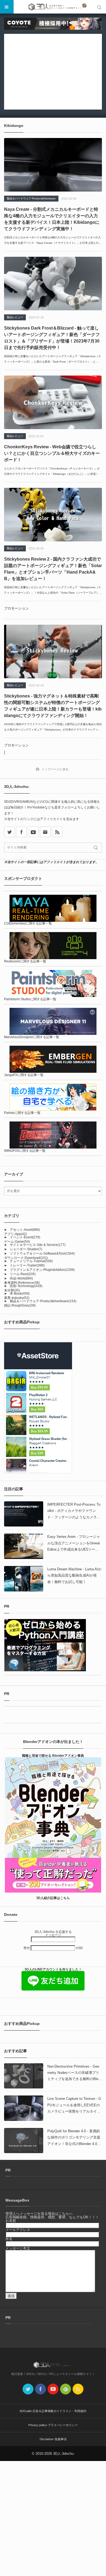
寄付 (27, 1948)
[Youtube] (33, 832)
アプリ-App (15, 1234)
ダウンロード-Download (26, 1258)
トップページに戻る (55, 769)
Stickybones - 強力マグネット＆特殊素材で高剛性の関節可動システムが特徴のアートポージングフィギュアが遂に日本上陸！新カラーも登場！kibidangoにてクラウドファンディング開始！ (53, 706)
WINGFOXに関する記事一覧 (25, 1151)
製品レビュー (15, 317)
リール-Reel (23, 1274)
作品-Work (21, 1278)
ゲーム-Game (17, 1242)
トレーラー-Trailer (27, 1265)
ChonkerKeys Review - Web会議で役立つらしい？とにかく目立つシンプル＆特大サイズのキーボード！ (52, 453)
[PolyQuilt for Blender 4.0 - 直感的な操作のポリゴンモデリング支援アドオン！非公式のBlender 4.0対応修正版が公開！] (24, 2141)
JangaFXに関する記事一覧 (24, 1075)
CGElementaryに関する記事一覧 (28, 923)
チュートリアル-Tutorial (31, 1261)
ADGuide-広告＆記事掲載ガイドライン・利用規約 (53, 2411)
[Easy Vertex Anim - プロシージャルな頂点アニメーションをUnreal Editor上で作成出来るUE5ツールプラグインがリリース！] (24, 1546)
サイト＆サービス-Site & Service (38, 1245)
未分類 (12, 1290)
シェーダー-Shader (26, 1249)
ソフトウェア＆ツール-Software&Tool (42, 1254)
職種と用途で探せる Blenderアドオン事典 (53, 1756)
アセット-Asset (25, 1230)
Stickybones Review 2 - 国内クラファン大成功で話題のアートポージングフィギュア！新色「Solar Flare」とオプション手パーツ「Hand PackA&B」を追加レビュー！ (53, 569)
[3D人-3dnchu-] (53, 7)
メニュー (7, 7)
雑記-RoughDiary (20, 1305)
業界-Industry (17, 1298)
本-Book (20, 1294)
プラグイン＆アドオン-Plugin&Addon (42, 1270)
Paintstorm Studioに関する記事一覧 (30, 999)
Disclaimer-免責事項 (53, 2439)
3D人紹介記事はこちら (53, 1898)
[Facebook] (21, 832)
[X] (9, 832)
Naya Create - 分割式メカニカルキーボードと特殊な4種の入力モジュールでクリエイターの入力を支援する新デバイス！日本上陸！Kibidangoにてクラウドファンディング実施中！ (52, 219)
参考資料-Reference (22, 1283)
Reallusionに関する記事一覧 (25, 961)
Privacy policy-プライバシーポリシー (53, 2425)
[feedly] (66, 2389)
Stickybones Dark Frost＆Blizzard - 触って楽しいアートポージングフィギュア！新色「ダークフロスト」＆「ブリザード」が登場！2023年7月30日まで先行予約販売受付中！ (52, 338)
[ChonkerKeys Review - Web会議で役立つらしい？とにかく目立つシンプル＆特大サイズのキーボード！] (53, 402)
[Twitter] (28, 2389)
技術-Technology (26, 1286)
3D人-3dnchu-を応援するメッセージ (53, 1933)
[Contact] (45, 832)
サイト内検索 (99, 7)
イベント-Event (25, 1237)
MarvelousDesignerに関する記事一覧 (32, 1037)
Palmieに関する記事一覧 (22, 1113)
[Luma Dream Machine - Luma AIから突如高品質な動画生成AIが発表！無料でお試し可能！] (24, 1579)
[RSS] (57, 832)
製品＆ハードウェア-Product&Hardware (31, 198)
